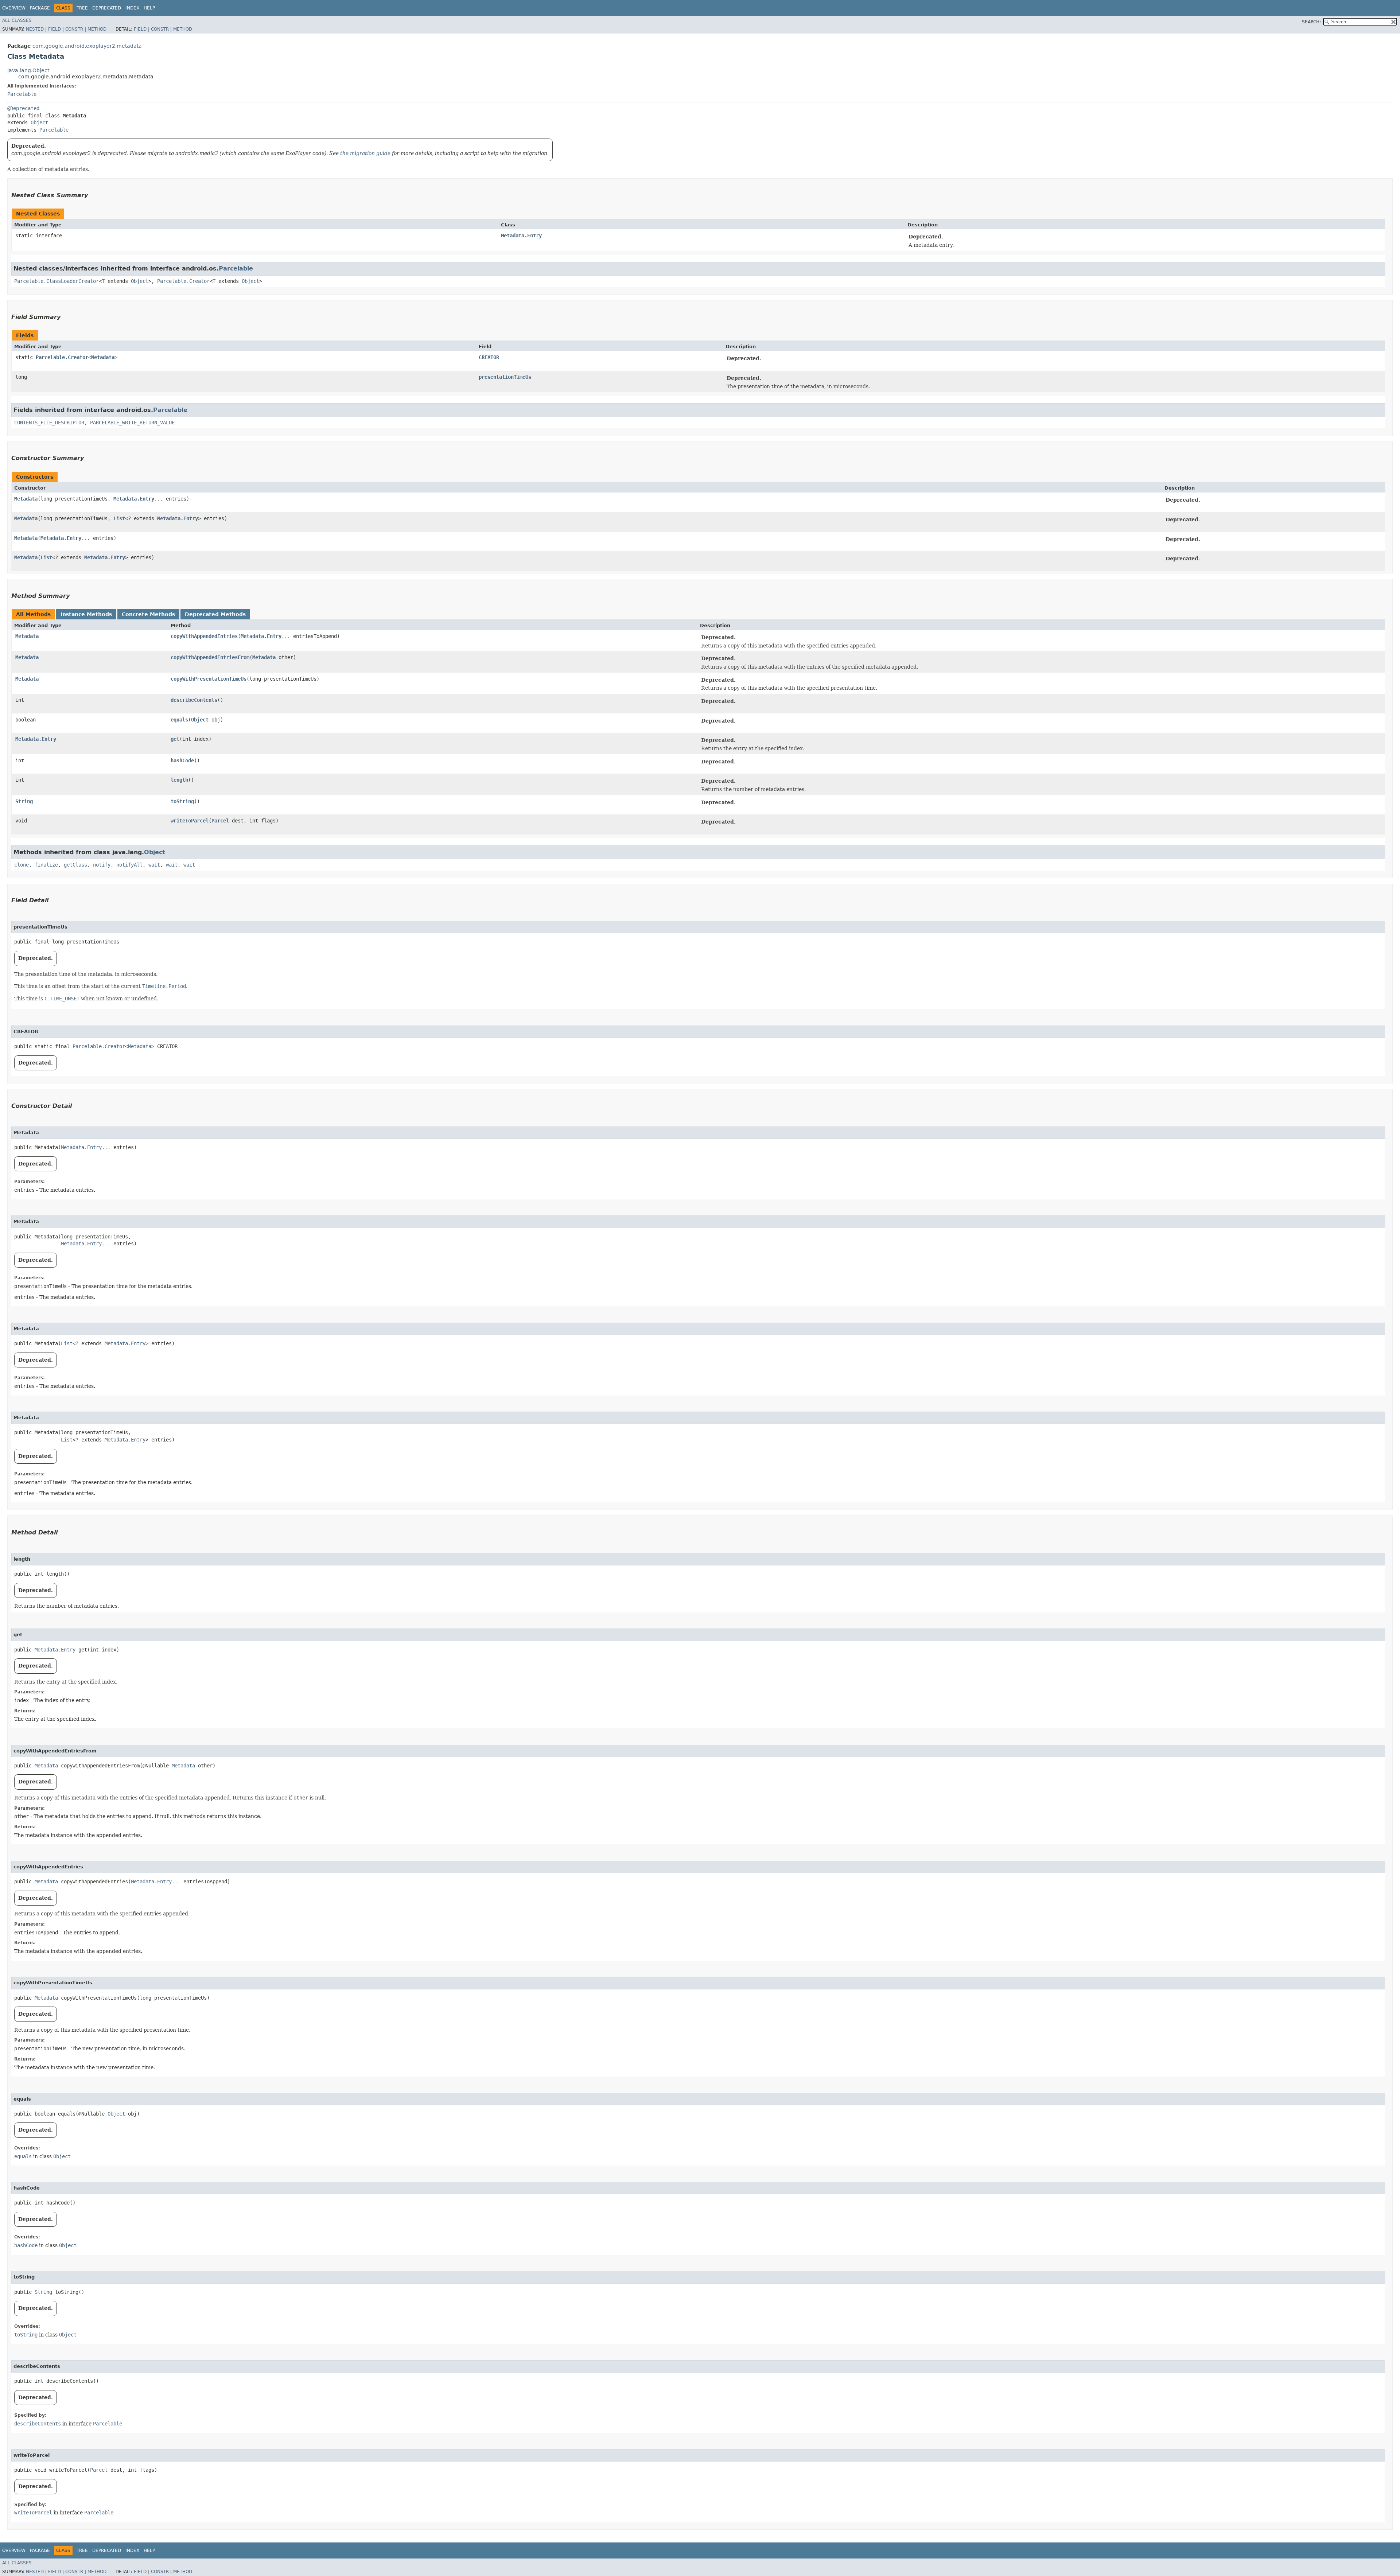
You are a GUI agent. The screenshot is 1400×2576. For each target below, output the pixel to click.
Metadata (103, 357)
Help (149, 8)
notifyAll (129, 865)
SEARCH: (1311, 22)
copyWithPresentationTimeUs (209, 679)
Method (97, 29)
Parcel (220, 821)
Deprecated (107, 8)
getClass (75, 865)
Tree (82, 8)
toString (182, 801)
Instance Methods (86, 614)
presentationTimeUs (505, 377)
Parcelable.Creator (183, 281)
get (175, 739)
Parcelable (22, 94)
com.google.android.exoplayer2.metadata (87, 46)
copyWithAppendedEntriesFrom (210, 657)
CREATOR (489, 357)
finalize (46, 865)
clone (22, 865)
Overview (14, 8)
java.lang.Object (28, 70)
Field (55, 29)
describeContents (194, 700)
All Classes (17, 20)
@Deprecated (23, 108)
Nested (35, 29)
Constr (74, 29)
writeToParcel (190, 821)
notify (102, 865)
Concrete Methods (148, 614)
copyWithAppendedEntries (204, 636)
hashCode (182, 760)
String (24, 801)
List (119, 518)
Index (132, 8)
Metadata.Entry (521, 236)
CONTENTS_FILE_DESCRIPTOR (49, 423)
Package (40, 8)
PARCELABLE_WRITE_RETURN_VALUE (132, 423)
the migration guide (365, 153)
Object (39, 122)
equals (179, 720)
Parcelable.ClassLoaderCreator (57, 281)
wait (154, 865)
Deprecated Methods (215, 614)
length (179, 780)
